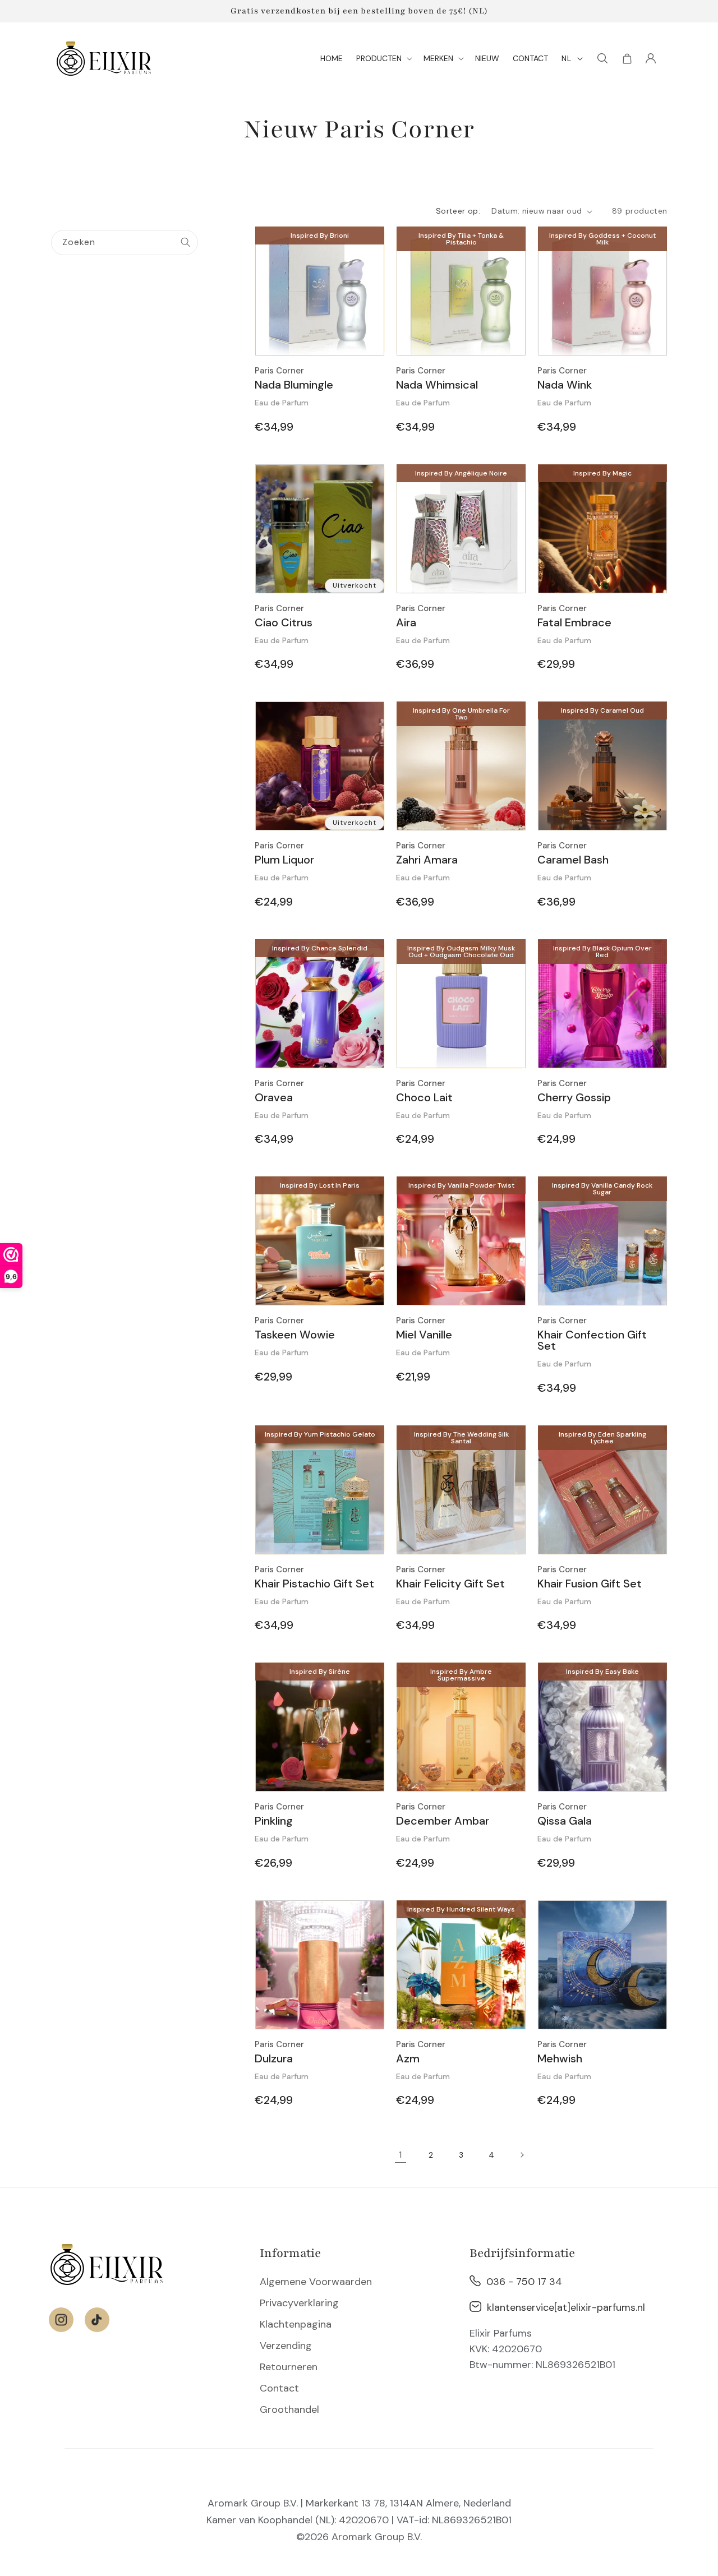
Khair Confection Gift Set (592, 1340)
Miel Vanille (424, 1335)
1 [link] (401, 2155)
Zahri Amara (427, 860)
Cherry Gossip (574, 1097)
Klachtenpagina (296, 2324)
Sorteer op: (458, 211)
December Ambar (443, 1821)
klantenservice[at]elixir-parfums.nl (566, 2307)
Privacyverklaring (299, 2303)
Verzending (286, 2346)
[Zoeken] (186, 242)
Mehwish (560, 2058)
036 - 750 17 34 (524, 2282)
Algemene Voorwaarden (316, 2282)
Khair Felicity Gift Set (450, 1584)
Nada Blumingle (294, 385)
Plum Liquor (284, 860)
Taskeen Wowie (295, 1335)
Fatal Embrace (574, 622)
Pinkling (274, 1821)
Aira (406, 622)
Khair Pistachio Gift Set (314, 1584)
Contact (279, 2388)
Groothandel (289, 2409)
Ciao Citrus (284, 622)
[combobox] (125, 243)
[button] (383, 58)
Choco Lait (424, 1097)
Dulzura (274, 2058)
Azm (408, 2058)
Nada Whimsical (437, 385)
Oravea (274, 1097)
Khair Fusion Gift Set (590, 1584)
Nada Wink (565, 385)
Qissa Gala (565, 1821)
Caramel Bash (573, 860)
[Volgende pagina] (522, 2155)
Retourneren (289, 2367)
